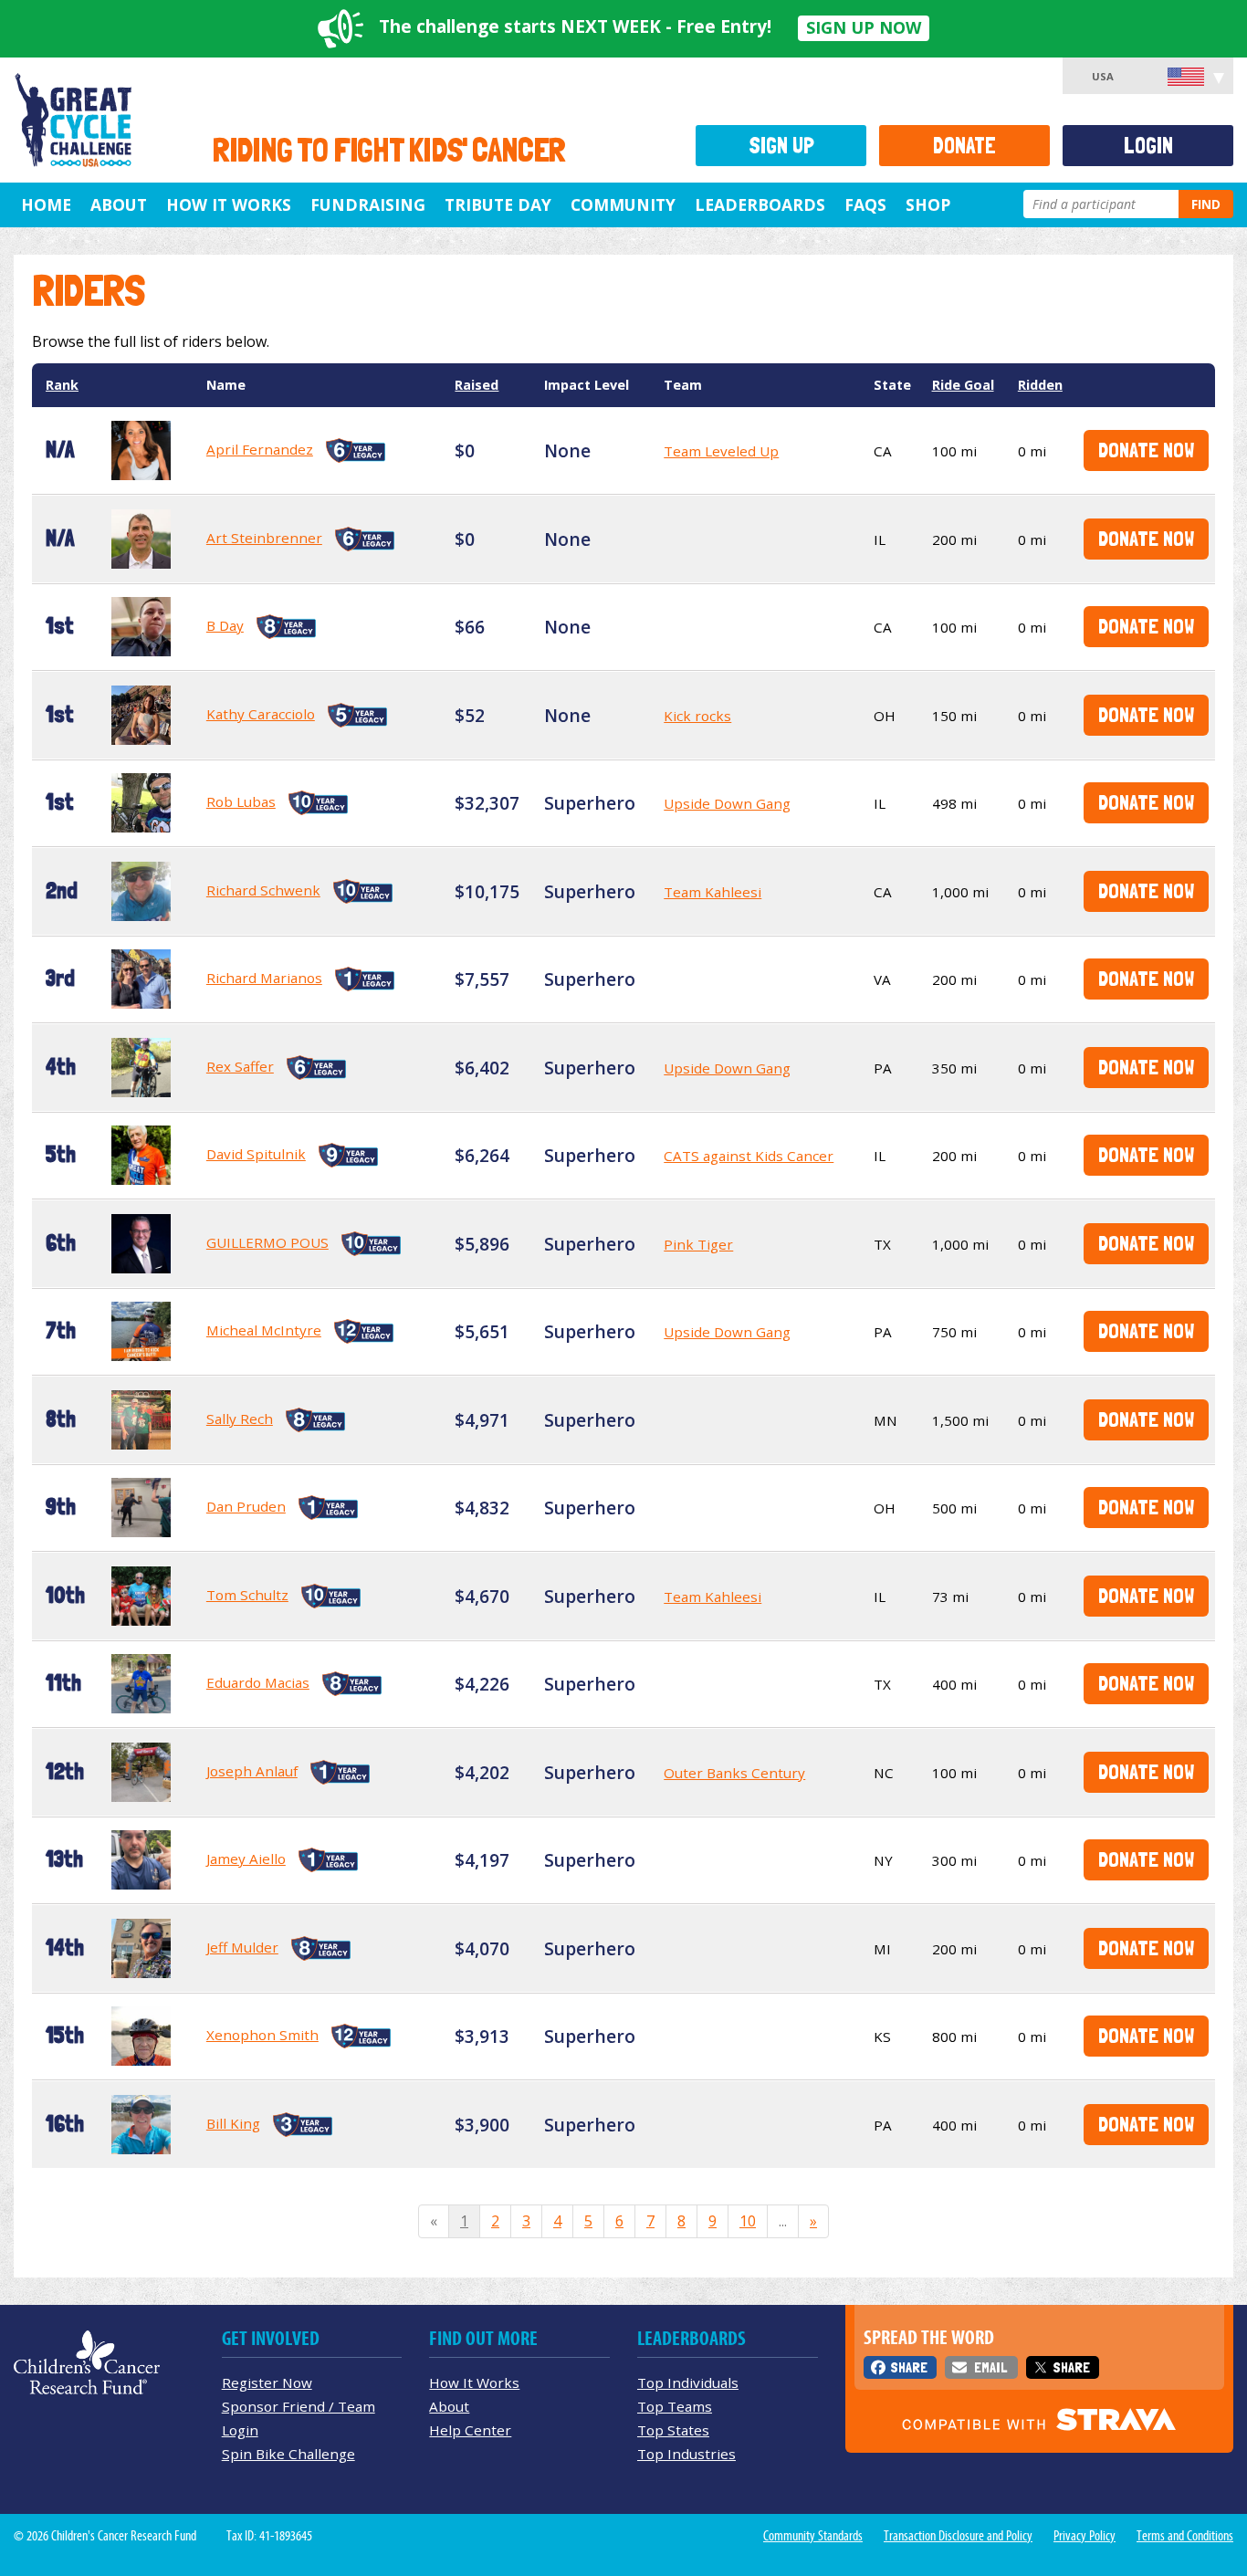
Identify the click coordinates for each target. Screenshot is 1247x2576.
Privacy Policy (1085, 2536)
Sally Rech (240, 1419)
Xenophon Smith (262, 2035)
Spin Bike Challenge (288, 2454)
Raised (477, 385)
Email (990, 2367)
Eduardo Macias (258, 1682)
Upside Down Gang (727, 803)
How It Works (229, 204)
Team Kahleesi (713, 892)
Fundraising (368, 204)
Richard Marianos (264, 978)
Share (909, 2367)
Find (1206, 204)
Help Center (470, 2430)
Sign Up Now (864, 27)
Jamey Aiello (246, 1859)
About (119, 204)
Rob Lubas (241, 801)
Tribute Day (498, 204)
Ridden (1040, 385)
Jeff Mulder (242, 1947)
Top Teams (675, 2406)
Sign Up (781, 146)
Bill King (233, 2123)
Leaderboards (760, 204)
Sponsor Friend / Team (299, 2406)
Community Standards (813, 2536)
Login (1148, 146)
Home (46, 204)
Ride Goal (963, 385)
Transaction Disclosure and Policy (958, 2536)
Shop (928, 204)
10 (748, 2221)
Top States (673, 2430)
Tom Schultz (247, 1595)
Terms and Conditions (1185, 2536)
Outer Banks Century (734, 1773)
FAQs (865, 204)
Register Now (267, 2382)
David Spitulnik (256, 1154)
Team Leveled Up (721, 451)
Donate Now (1146, 450)
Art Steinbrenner (264, 538)
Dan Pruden (246, 1506)
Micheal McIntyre (264, 1330)
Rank (62, 385)
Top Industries (686, 2454)
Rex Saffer (240, 1066)
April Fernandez (260, 449)
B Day (225, 625)
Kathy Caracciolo (261, 714)
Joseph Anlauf (252, 1771)
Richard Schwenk (263, 890)
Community (623, 204)
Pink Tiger (698, 1244)
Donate (964, 146)
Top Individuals (688, 2382)
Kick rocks (697, 716)
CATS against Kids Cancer (749, 1156)
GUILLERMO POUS (267, 1242)
